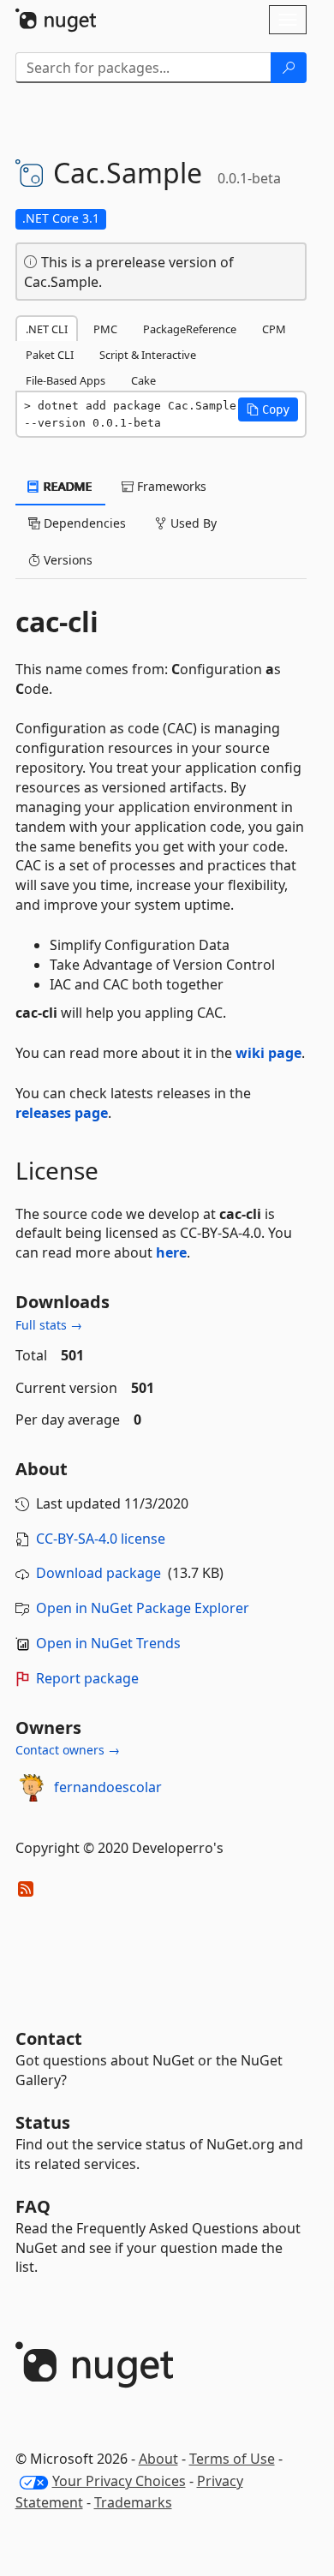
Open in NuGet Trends (108, 1643)
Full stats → (49, 1325)
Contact (49, 2038)
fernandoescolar (108, 1787)
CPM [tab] (274, 329)
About (158, 2459)
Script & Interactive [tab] (148, 355)
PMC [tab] (105, 329)
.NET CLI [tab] (47, 329)
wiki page (268, 1053)
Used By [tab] (192, 523)
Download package (98, 1573)
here (171, 1252)
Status (43, 2122)
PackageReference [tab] (190, 329)
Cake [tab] (143, 380)
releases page (62, 1113)
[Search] (289, 68)
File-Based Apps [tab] (66, 380)
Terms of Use (232, 2459)
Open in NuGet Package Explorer (143, 1608)
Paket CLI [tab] (50, 355)
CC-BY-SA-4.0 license (101, 1539)
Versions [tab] (66, 560)
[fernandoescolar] (32, 1788)
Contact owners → (68, 1750)
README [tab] (66, 486)
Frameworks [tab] (170, 486)
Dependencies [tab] (83, 523)
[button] (268, 409)
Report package (87, 1678)
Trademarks (133, 2502)
